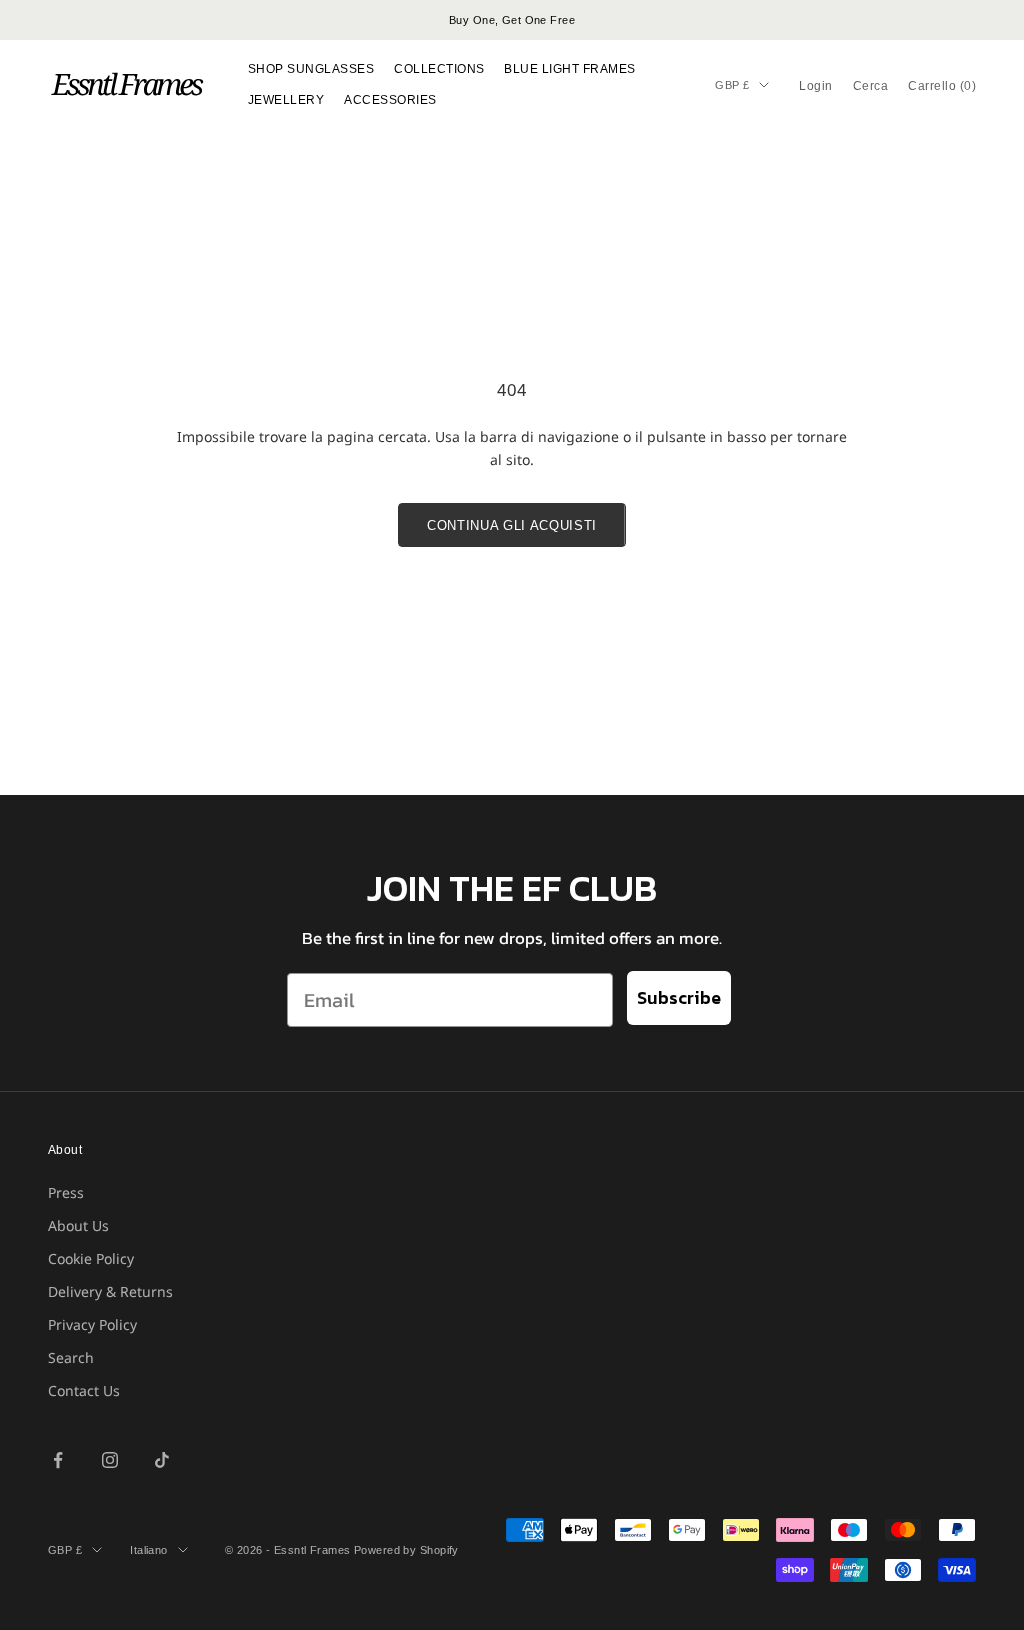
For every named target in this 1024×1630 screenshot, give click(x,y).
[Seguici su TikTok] (162, 1460)
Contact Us (84, 1390)
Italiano (149, 1550)
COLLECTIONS (439, 69)
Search (71, 1357)
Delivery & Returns (110, 1291)
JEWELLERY (286, 100)
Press (66, 1192)
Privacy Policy (92, 1324)
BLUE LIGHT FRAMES (569, 69)
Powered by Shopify (406, 1550)
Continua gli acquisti (512, 525)
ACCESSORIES (390, 100)
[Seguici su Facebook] (58, 1460)
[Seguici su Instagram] (110, 1460)
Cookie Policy (91, 1258)
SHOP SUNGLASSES (311, 69)
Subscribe (679, 997)
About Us (78, 1225)
